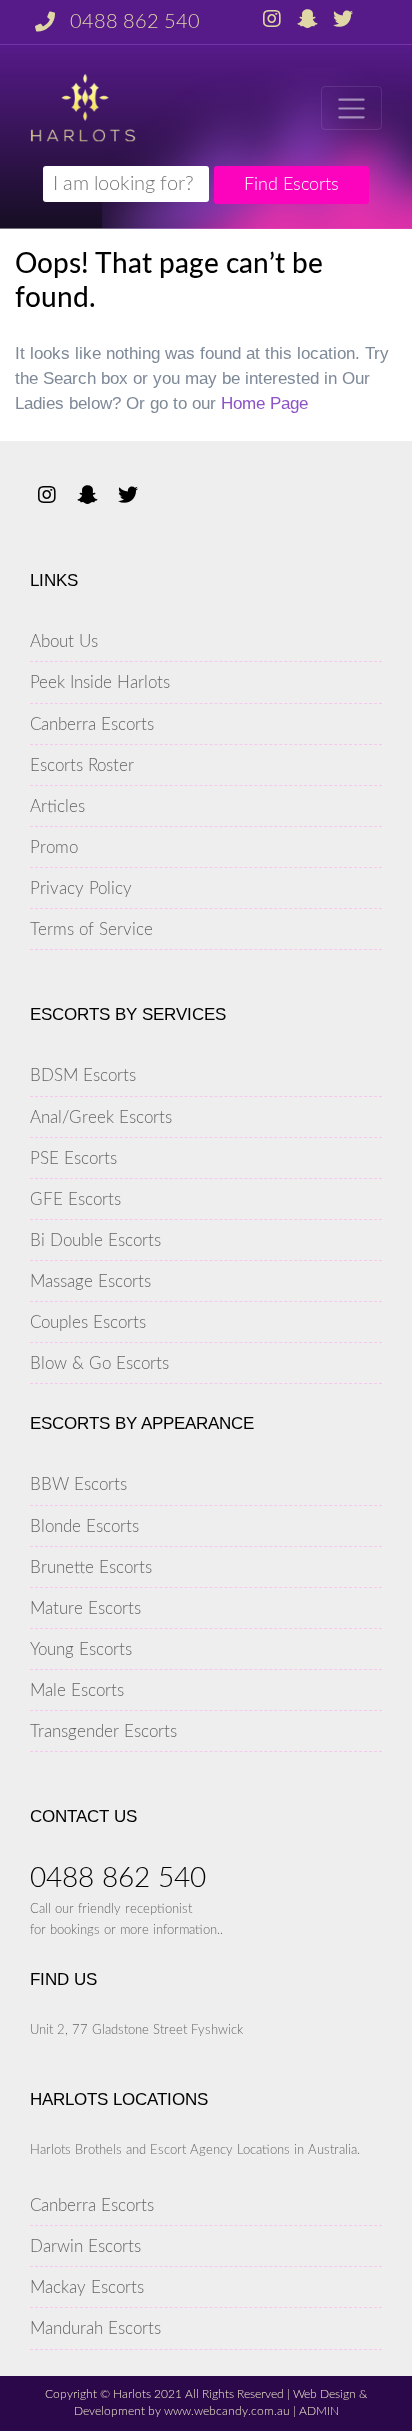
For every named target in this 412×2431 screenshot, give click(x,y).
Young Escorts (81, 1649)
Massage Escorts (90, 1281)
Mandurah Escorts (95, 2328)
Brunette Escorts (91, 1567)
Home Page (264, 403)
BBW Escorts (78, 1484)
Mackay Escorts (87, 2287)
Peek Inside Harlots (100, 682)
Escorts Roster (82, 765)
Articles (57, 806)
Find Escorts (291, 184)
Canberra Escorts (92, 724)
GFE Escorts (75, 1199)
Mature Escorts (85, 1608)
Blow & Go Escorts (99, 1363)
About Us (64, 641)
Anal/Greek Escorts (101, 1117)
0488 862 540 (135, 22)
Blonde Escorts (84, 1526)
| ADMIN (314, 2411)
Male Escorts (77, 1690)
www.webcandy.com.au (227, 2411)
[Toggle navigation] (351, 108)
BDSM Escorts (83, 1075)
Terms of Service (91, 929)
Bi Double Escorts (95, 1240)
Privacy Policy (81, 888)
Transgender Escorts (103, 1731)
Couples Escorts (88, 1322)
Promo (54, 847)
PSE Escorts (73, 1158)
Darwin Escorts (85, 2246)
